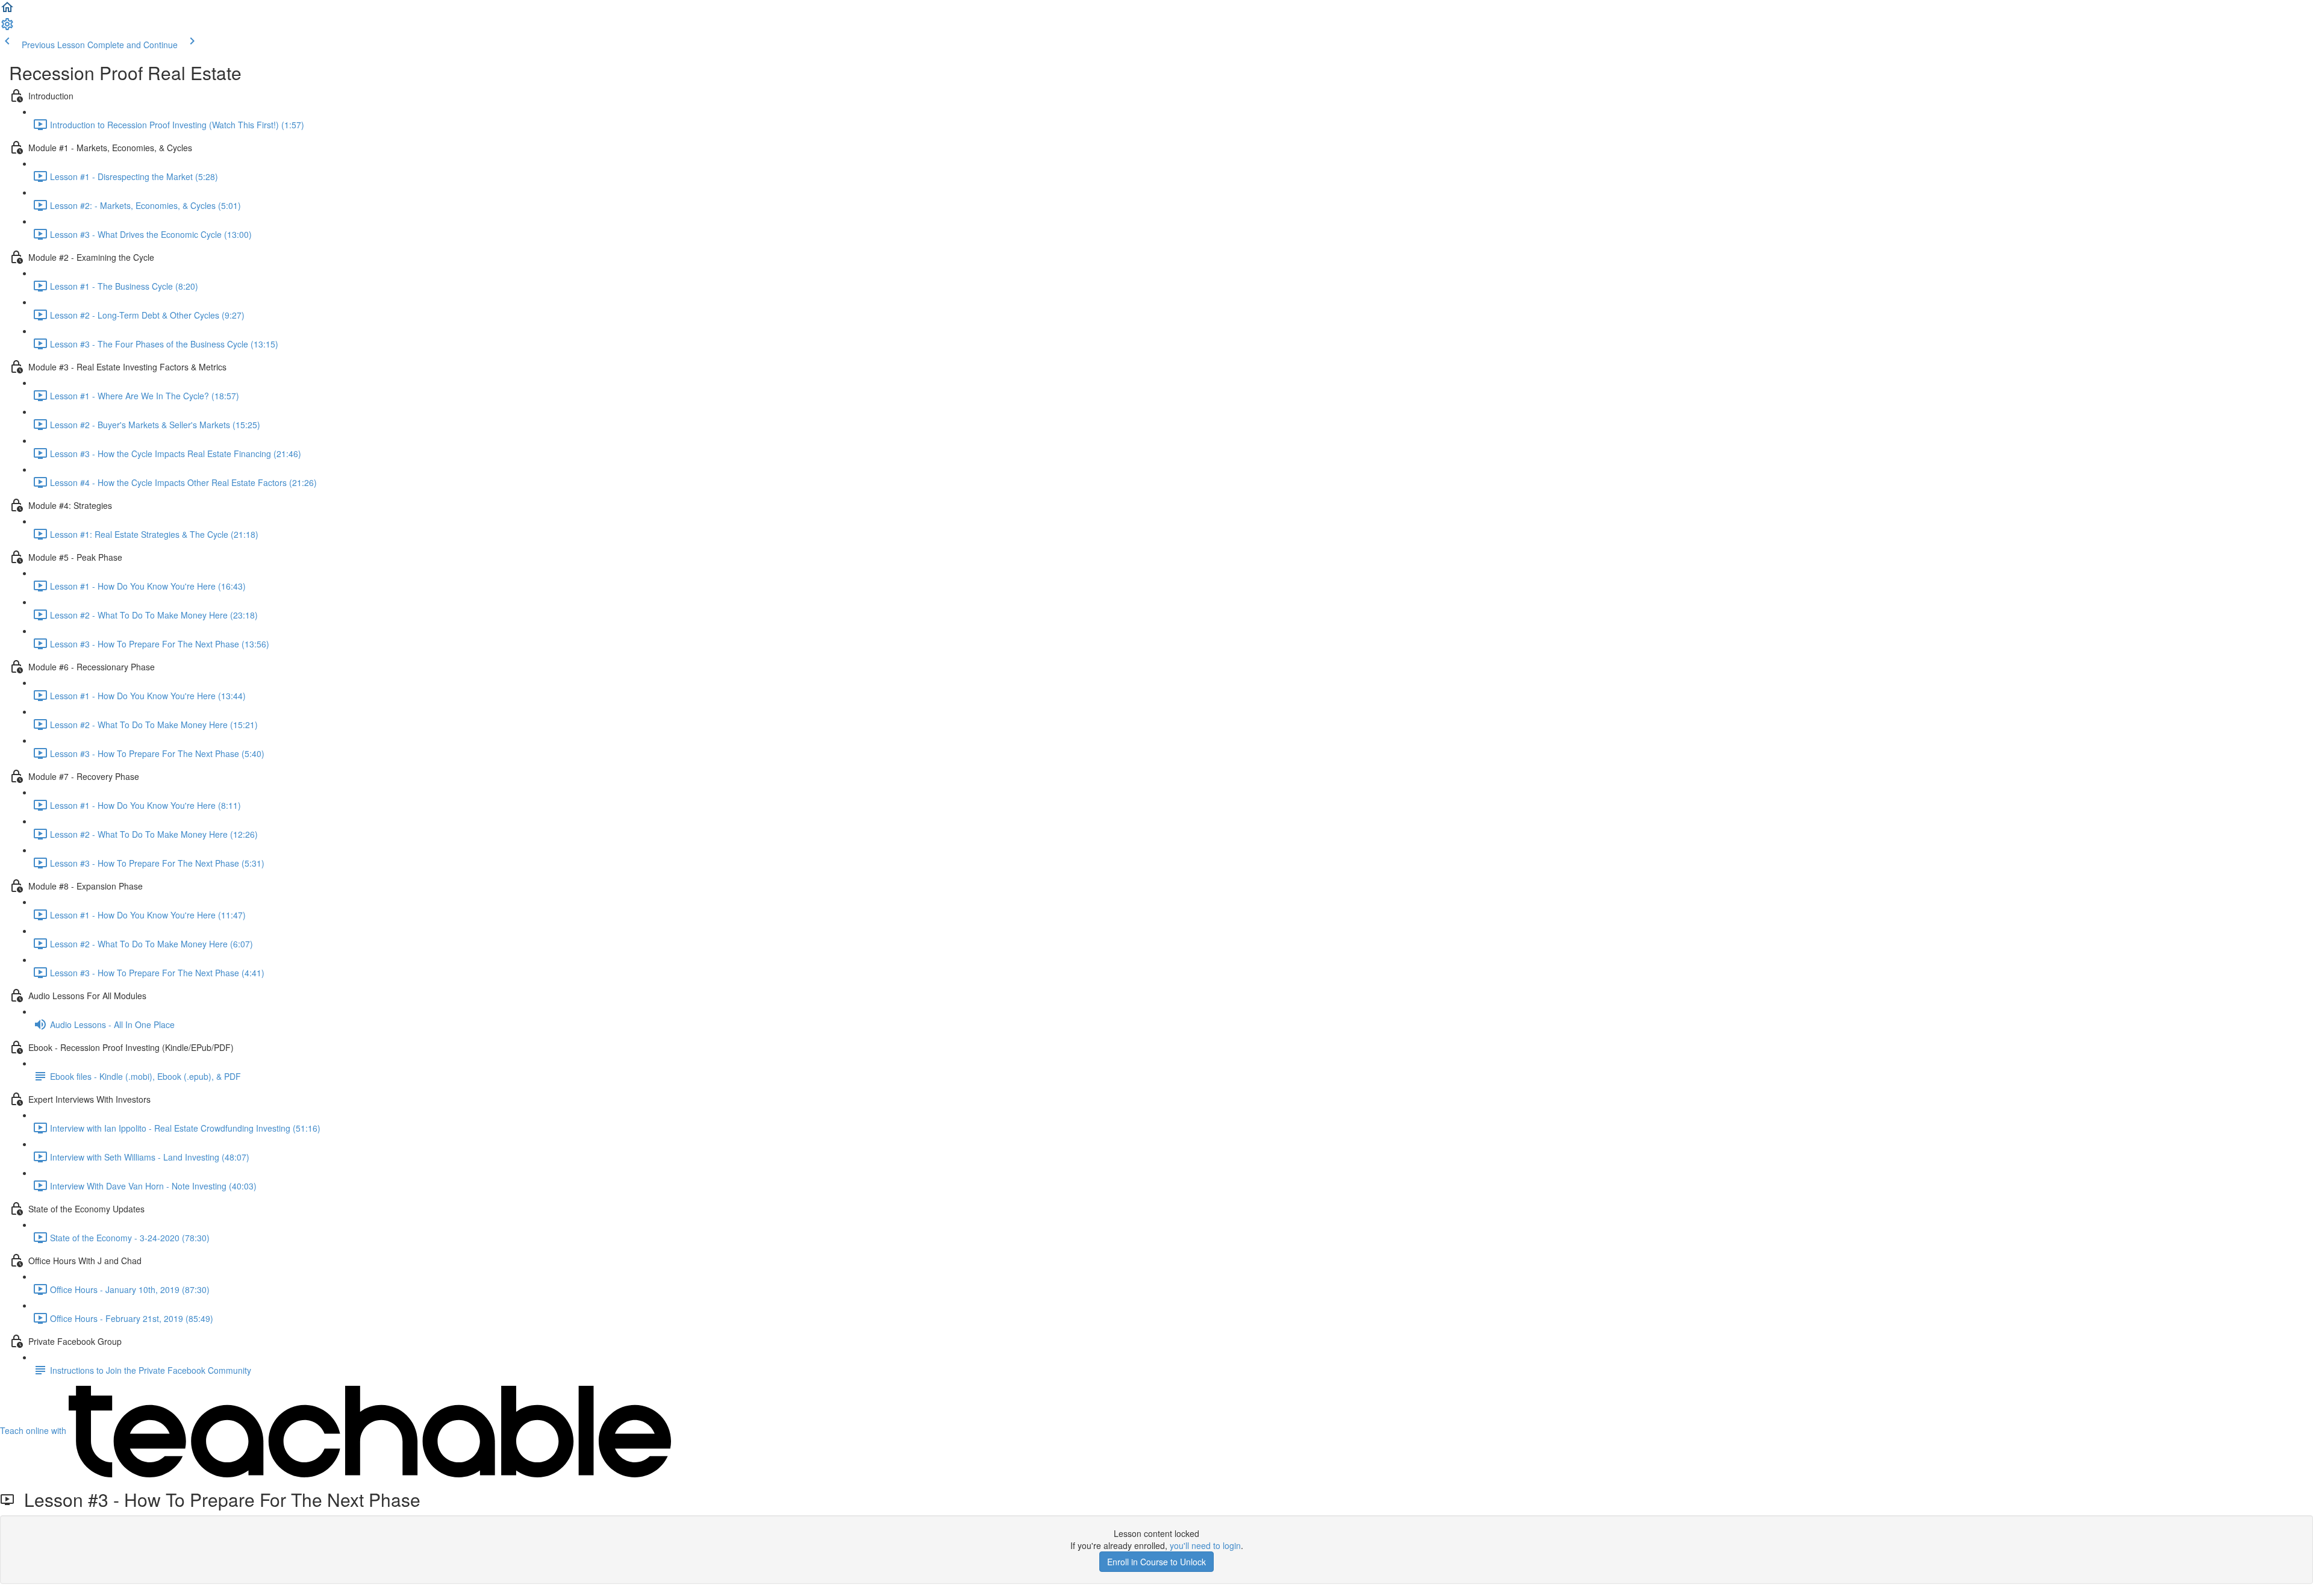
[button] (7, 11)
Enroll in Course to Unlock (1156, 1562)
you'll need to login (1205, 1545)
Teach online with (34, 1430)
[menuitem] (7, 28)
